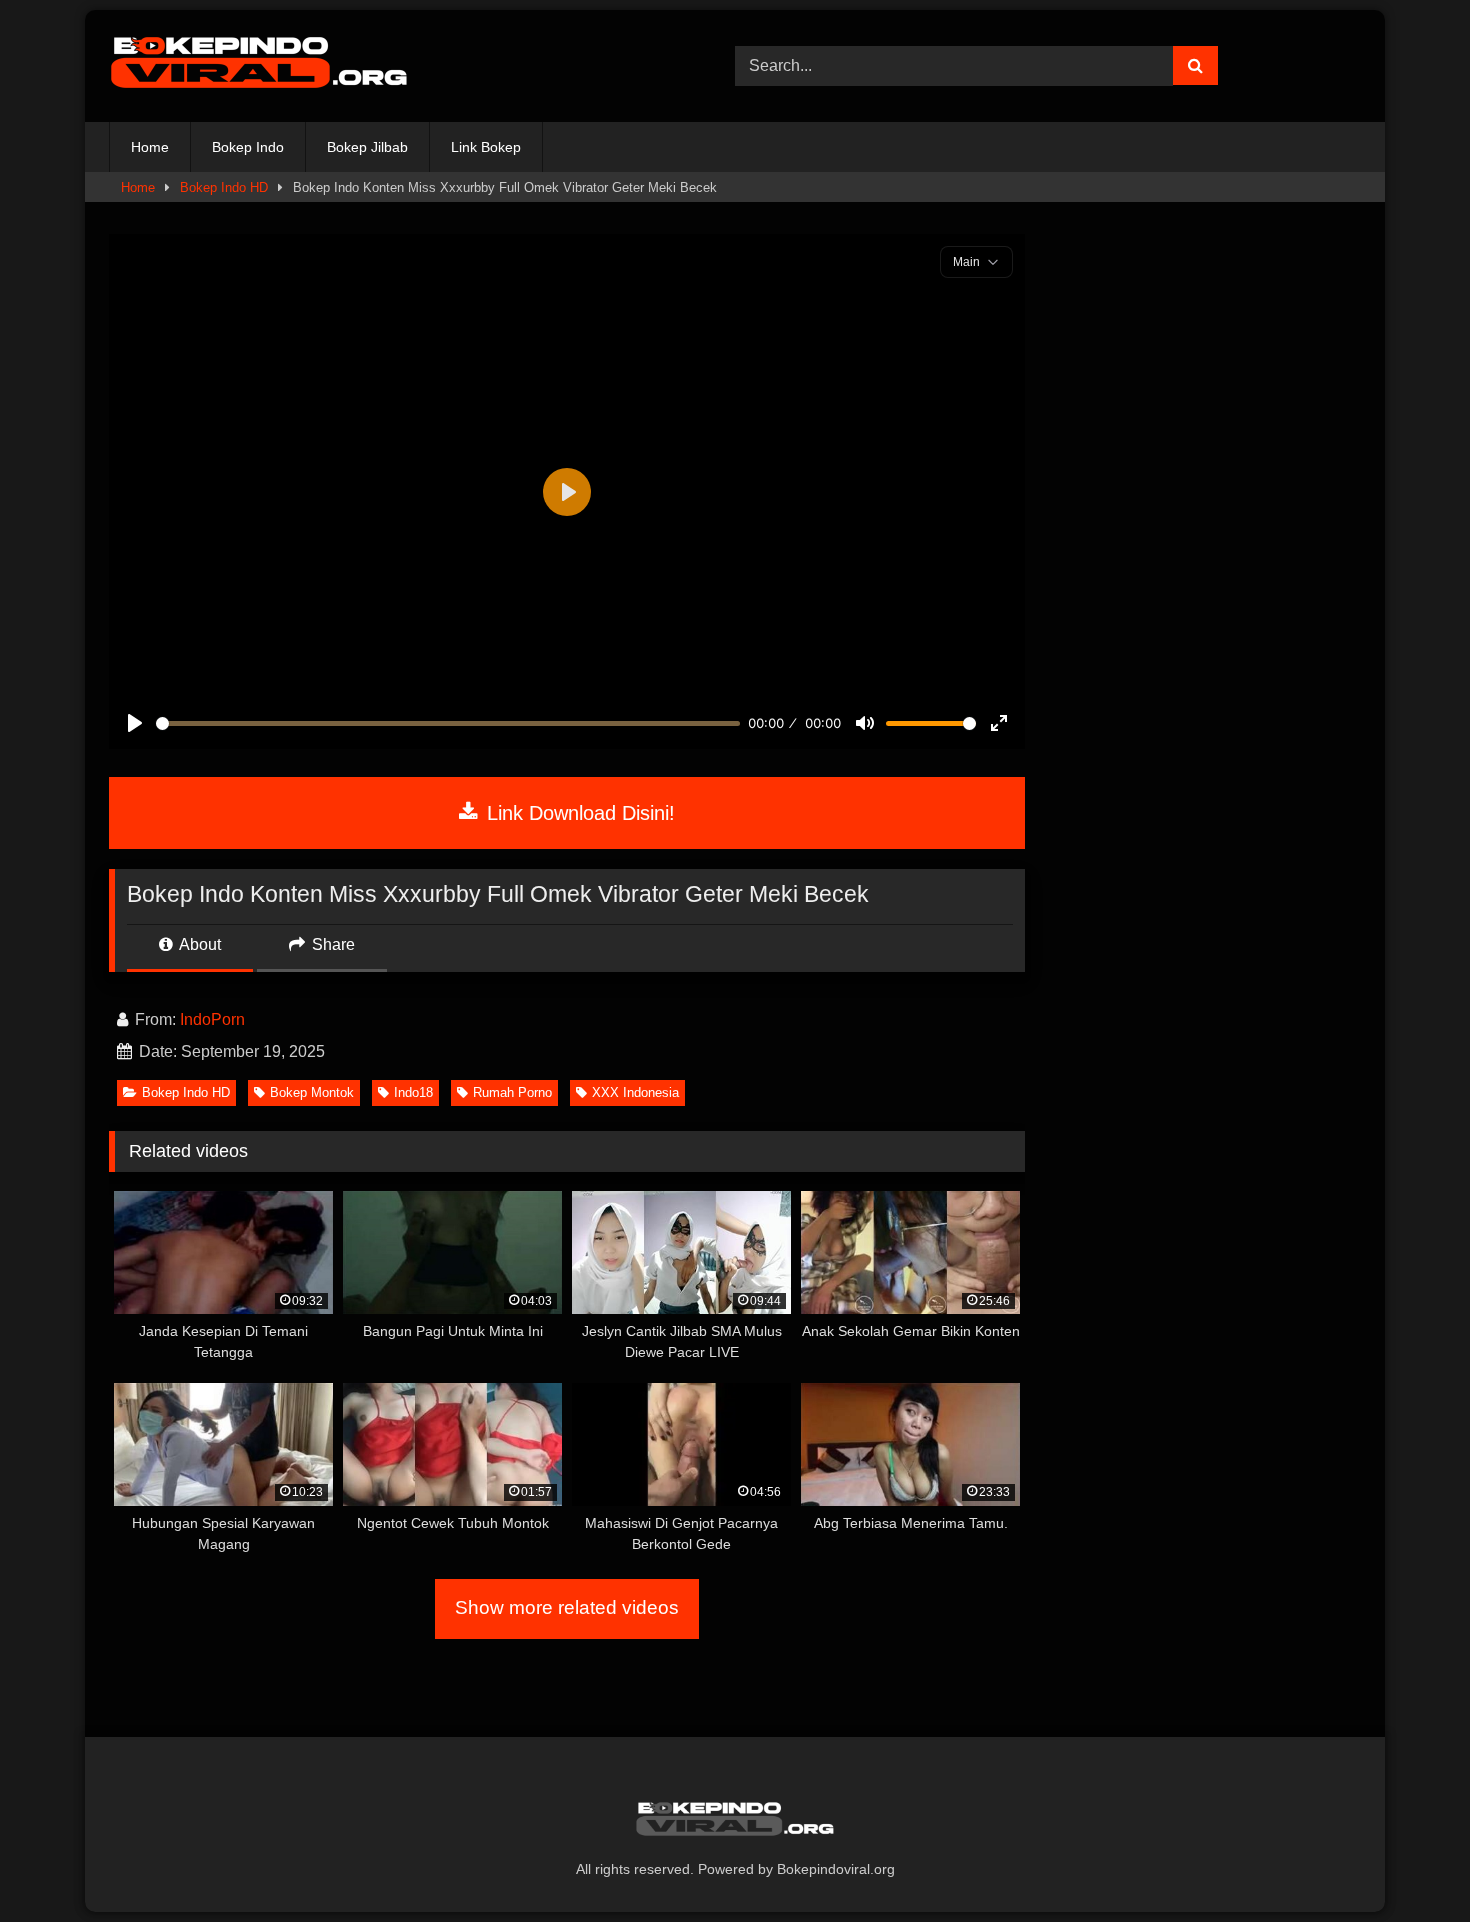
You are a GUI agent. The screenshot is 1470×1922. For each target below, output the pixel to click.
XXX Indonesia (635, 1092)
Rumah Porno (512, 1092)
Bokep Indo (248, 147)
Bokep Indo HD (224, 187)
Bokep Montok (312, 1092)
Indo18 (413, 1092)
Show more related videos (567, 1607)
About (198, 944)
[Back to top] (1408, 1862)
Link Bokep (486, 147)
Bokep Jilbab (367, 147)
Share (331, 944)
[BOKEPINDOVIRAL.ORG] (259, 66)
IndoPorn (212, 1019)
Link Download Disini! (578, 813)
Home (150, 147)
